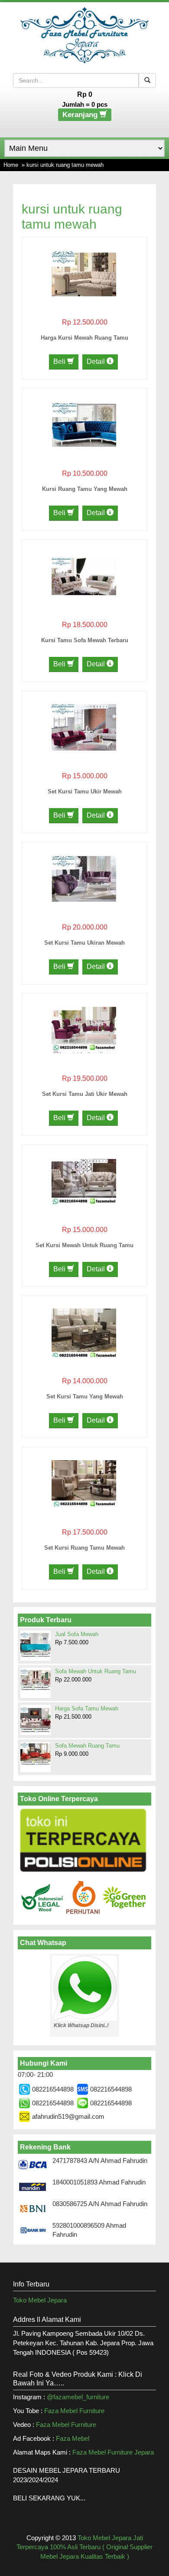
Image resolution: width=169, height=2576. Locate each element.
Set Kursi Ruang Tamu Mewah (84, 1548)
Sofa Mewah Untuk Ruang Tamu (96, 1671)
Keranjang (81, 115)
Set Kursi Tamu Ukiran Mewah (84, 943)
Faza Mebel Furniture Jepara (113, 2452)
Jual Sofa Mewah (77, 1634)
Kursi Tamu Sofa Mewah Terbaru (85, 640)
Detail (97, 361)
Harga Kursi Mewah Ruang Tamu (84, 338)
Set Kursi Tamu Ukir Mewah (85, 791)
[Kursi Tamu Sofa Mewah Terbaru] (84, 576)
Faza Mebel (73, 2438)
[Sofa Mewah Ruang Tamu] (36, 1754)
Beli (60, 361)
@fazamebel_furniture (78, 2397)
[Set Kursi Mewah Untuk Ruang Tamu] (84, 1181)
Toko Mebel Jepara (40, 2300)
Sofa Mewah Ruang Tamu (87, 1746)
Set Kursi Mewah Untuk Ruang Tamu (84, 1245)
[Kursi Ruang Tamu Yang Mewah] (84, 425)
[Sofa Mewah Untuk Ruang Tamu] (36, 1679)
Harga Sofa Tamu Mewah (87, 1708)
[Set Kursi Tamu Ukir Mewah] (84, 727)
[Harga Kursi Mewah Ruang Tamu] (84, 273)
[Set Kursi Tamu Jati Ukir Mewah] (84, 1030)
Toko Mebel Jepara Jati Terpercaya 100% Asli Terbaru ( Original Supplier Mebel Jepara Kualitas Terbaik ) (84, 2547)
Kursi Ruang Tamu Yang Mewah (85, 489)
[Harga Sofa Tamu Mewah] (36, 1719)
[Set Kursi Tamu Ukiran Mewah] (84, 878)
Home (11, 165)
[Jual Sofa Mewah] (36, 1645)
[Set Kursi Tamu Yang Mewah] (84, 1332)
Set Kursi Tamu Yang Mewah (85, 1396)
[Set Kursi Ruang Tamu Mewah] (84, 1483)
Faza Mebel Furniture (74, 2411)
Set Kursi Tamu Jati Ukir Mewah (85, 1094)
